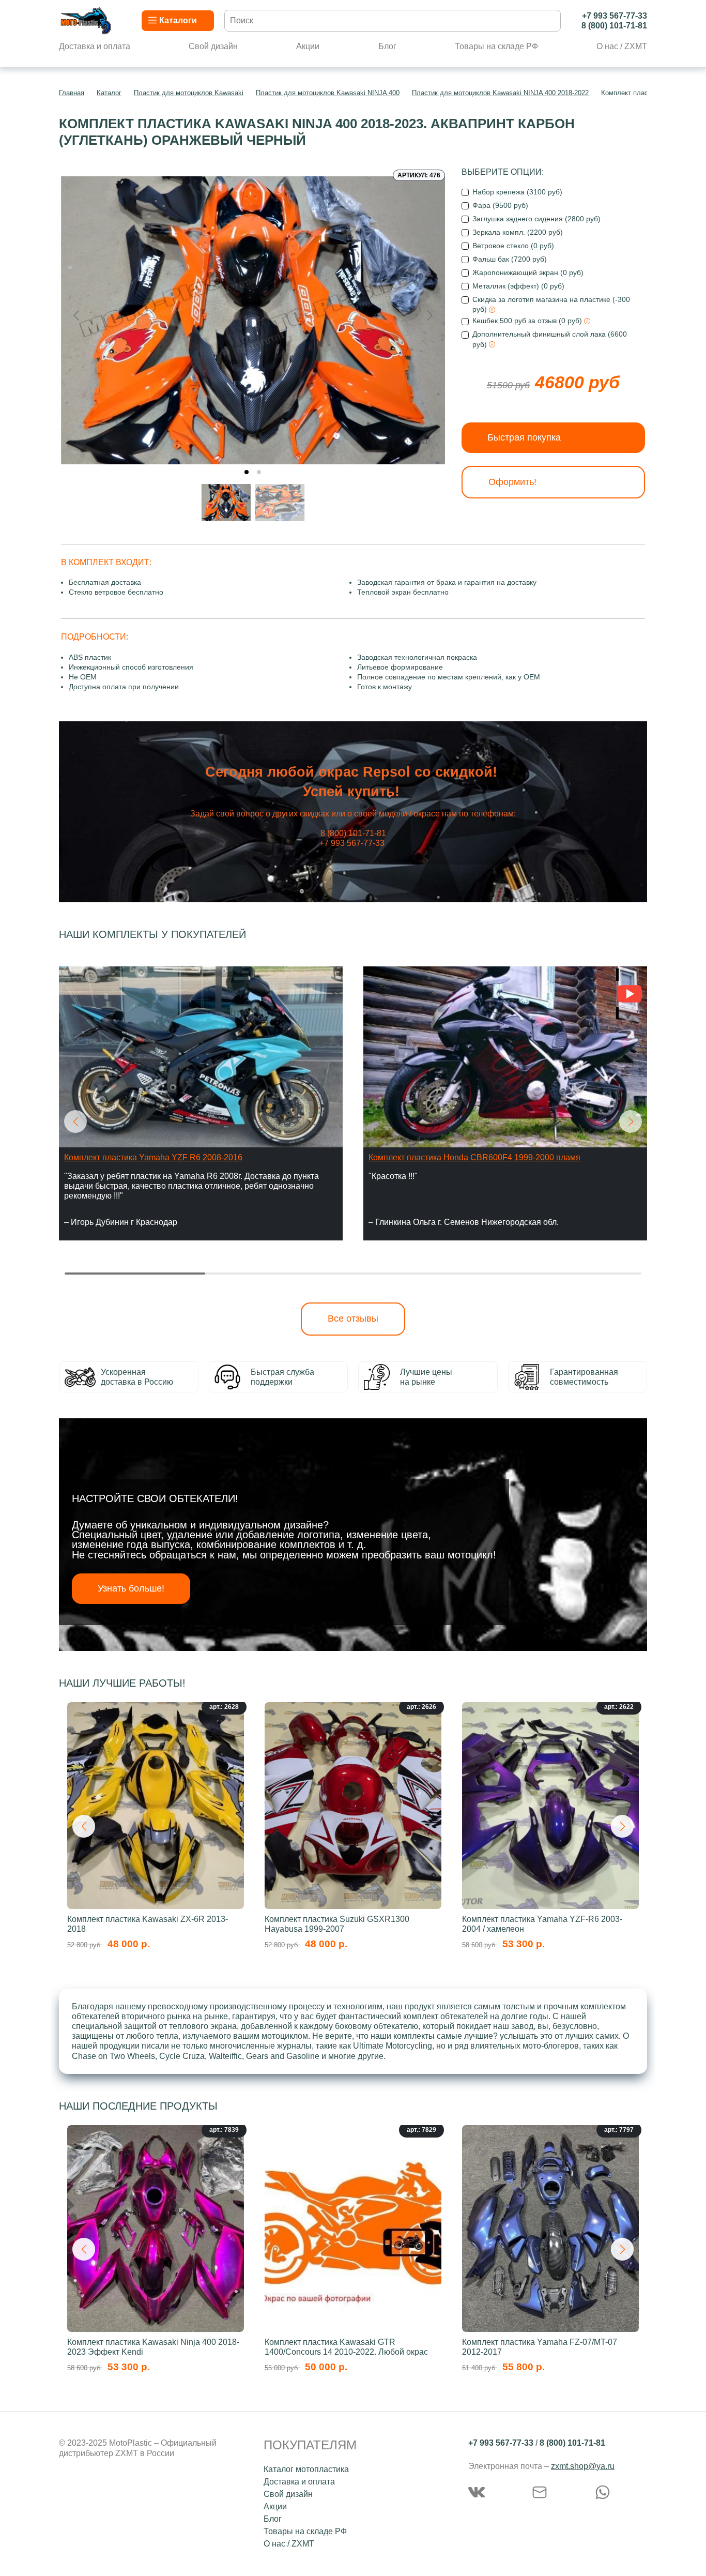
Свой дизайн (213, 46)
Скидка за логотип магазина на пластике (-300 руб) (551, 304)
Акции (308, 46)
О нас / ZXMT (622, 46)
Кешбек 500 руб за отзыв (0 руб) (528, 321)
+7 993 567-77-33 (615, 16)
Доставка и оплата (95, 46)
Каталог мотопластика (306, 2469)
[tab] (247, 472)
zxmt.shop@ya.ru (583, 2466)
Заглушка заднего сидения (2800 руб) (536, 219)
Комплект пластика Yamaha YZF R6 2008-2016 (153, 1157)
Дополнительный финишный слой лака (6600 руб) (550, 339)
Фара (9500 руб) (500, 205)
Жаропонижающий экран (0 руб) (528, 272)
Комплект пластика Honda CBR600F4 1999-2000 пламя (474, 1157)
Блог (387, 46)
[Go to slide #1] (226, 503)
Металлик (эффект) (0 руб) (518, 286)
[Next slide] (429, 315)
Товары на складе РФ (496, 46)
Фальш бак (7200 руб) (510, 259)
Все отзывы (353, 1319)
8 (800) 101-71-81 (614, 26)
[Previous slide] (77, 315)
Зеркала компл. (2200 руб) (518, 232)
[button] (75, 1122)
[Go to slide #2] (280, 503)
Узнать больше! (131, 1588)
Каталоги (178, 20)
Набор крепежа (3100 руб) (517, 192)
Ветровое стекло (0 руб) (513, 246)
